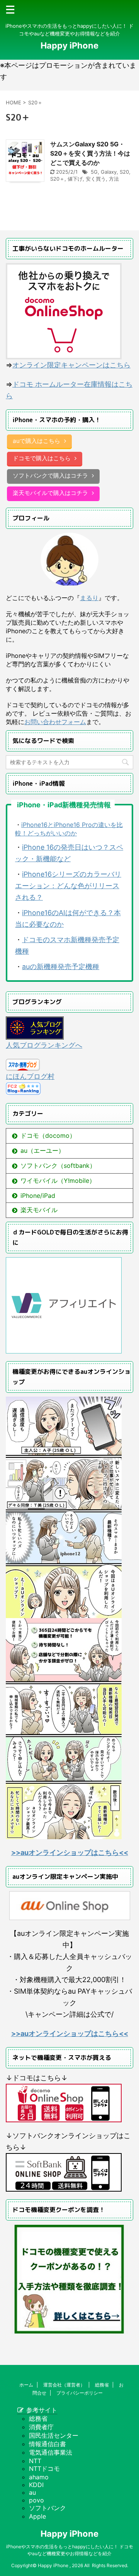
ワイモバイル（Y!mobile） (58, 1181)
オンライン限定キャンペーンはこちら (71, 365)
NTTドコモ (44, 2469)
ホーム (26, 2385)
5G (94, 172)
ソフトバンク (47, 2508)
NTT (35, 2461)
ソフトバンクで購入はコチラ (50, 475)
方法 (114, 179)
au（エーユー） (42, 1150)
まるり (89, 598)
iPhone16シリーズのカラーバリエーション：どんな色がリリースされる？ (68, 886)
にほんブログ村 (30, 1076)
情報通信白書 (47, 2444)
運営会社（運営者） (64, 2385)
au (32, 2492)
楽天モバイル (39, 1210)
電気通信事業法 (51, 2452)
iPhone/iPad (38, 1196)
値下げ (75, 179)
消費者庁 (41, 2427)
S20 (124, 172)
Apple (37, 2516)
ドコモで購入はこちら (42, 458)
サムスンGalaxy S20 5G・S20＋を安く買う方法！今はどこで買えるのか (90, 153)
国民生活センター (54, 2435)
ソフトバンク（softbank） (58, 1166)
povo (36, 2500)
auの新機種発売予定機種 (61, 967)
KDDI (36, 2485)
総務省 (102, 2385)
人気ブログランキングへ (44, 1045)
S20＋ (57, 179)
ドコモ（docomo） (48, 1135)
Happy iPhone (69, 45)
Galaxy (109, 172)
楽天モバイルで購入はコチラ (50, 493)
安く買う (96, 179)
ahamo (39, 2477)
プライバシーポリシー (80, 2393)
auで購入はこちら (36, 441)
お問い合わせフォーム (55, 722)
